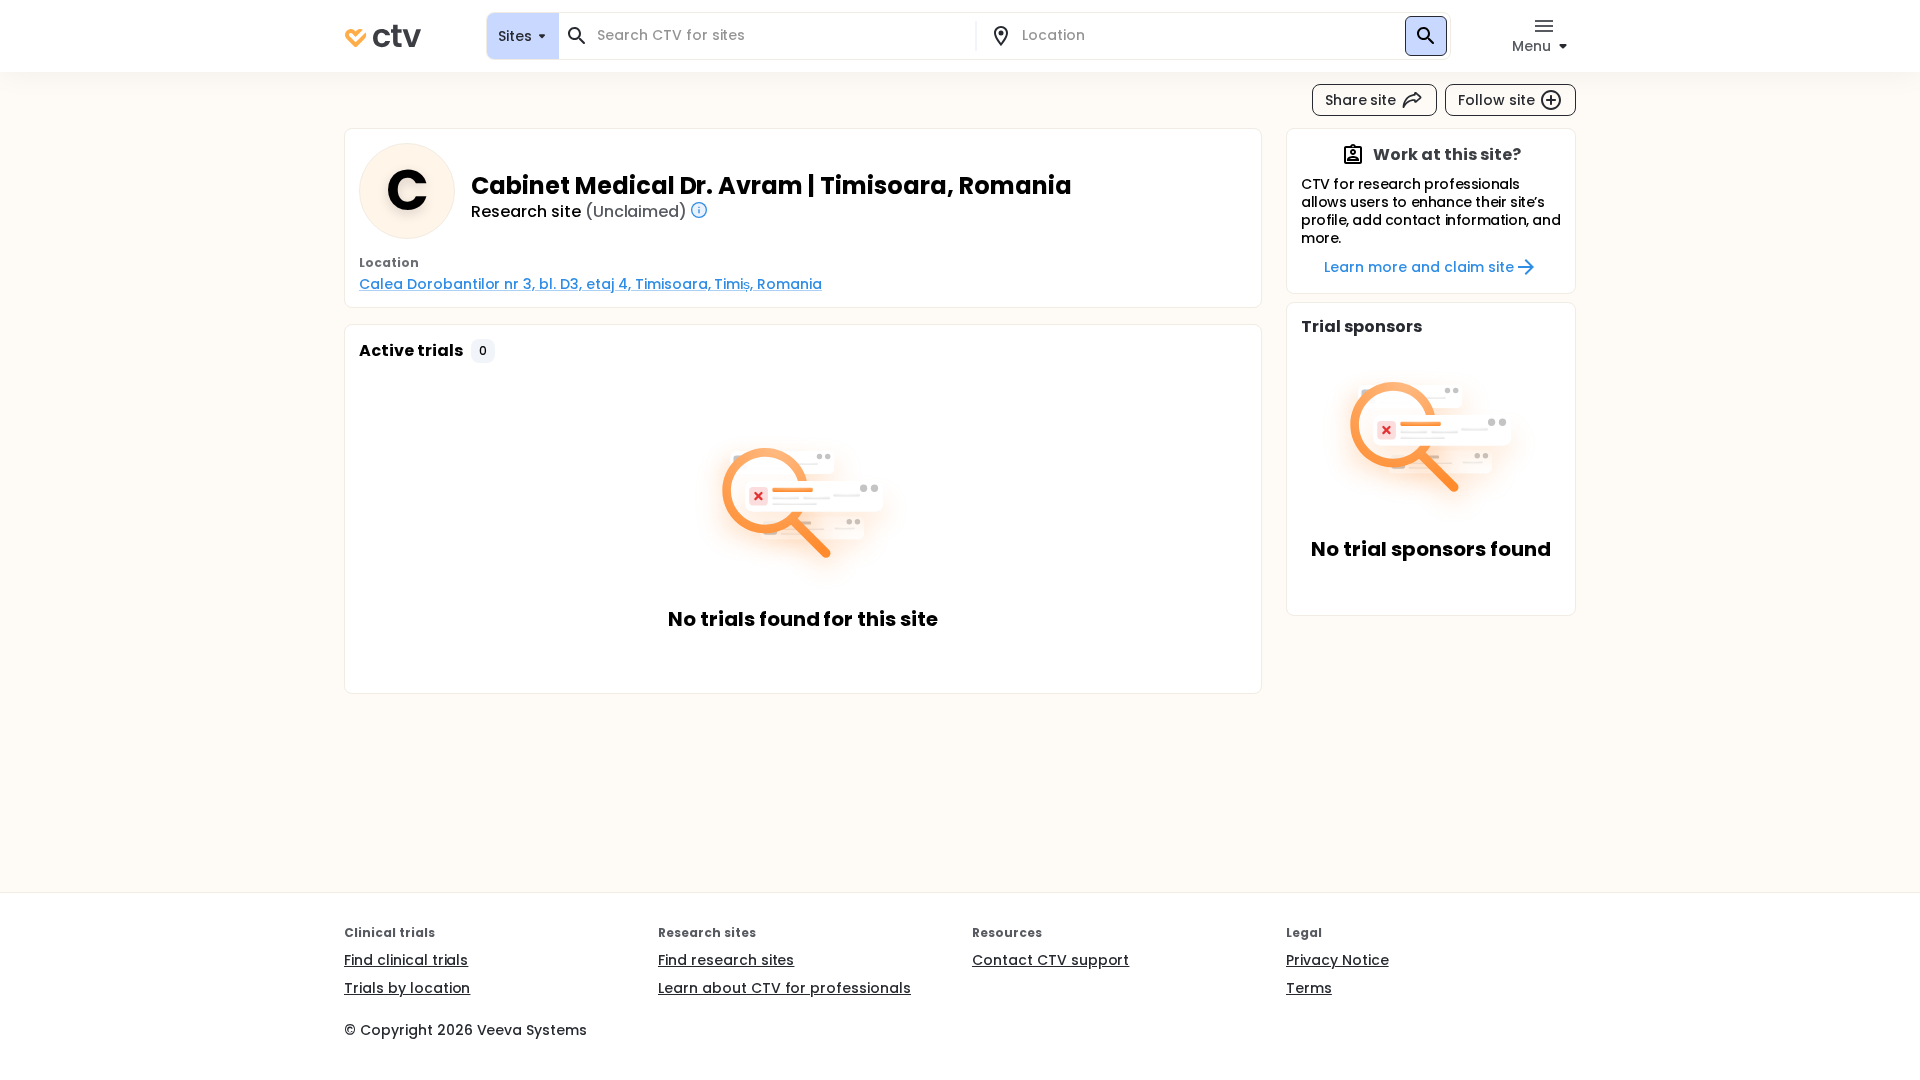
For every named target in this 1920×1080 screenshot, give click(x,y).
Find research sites (726, 960)
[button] (483, 351)
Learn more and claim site (1418, 267)
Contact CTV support (1050, 960)
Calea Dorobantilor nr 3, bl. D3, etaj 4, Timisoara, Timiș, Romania (590, 284)
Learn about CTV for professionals (784, 988)
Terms (1309, 988)
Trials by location (407, 988)
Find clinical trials (406, 960)
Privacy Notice (1337, 960)
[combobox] (779, 35)
